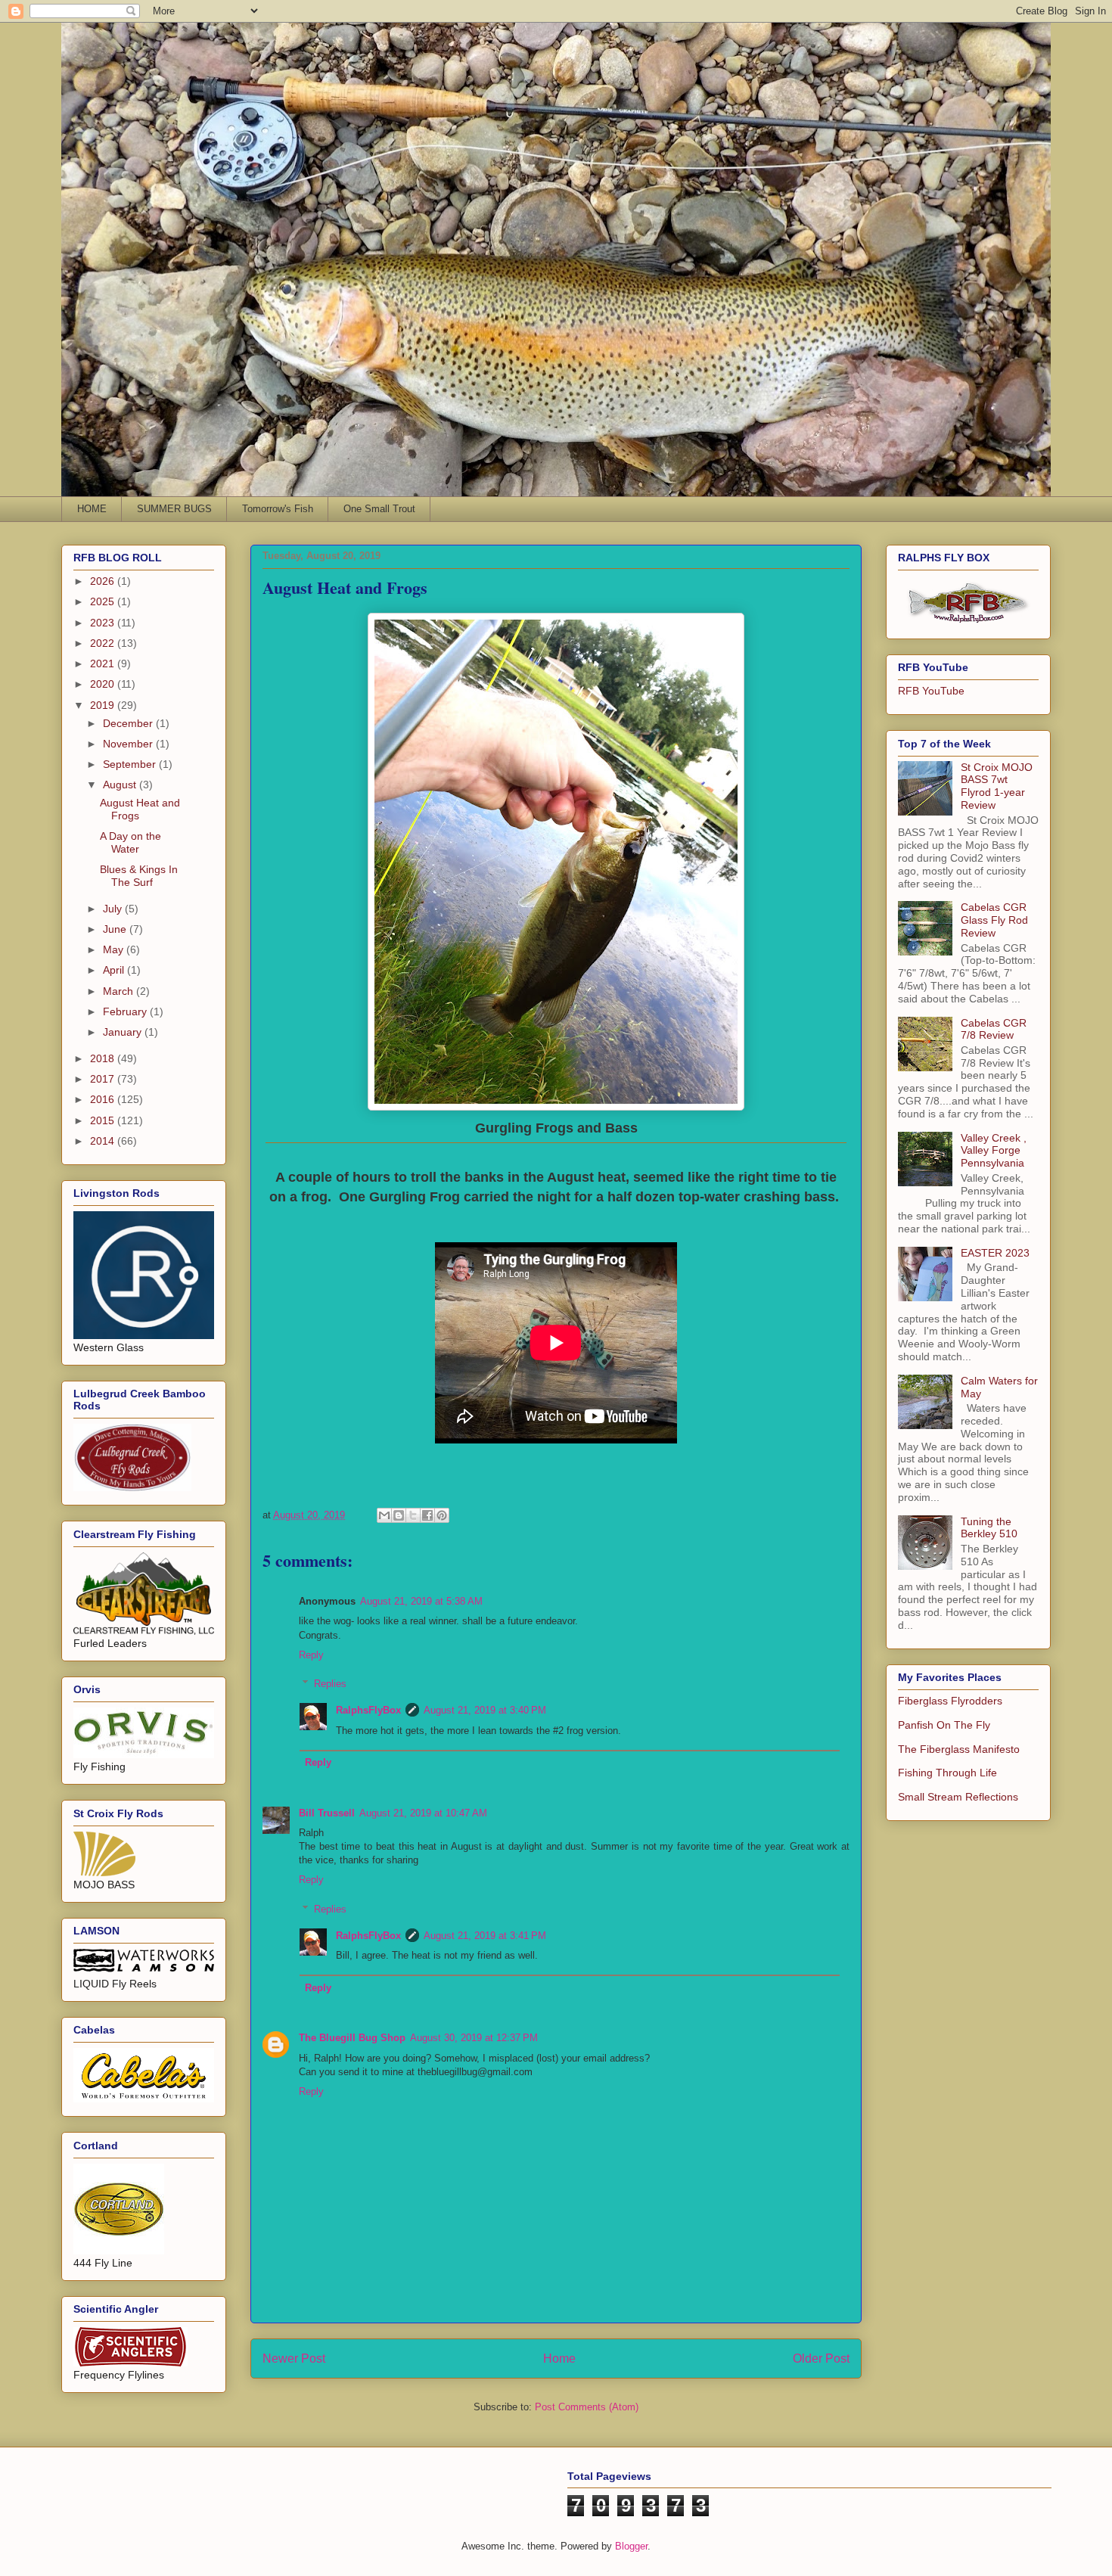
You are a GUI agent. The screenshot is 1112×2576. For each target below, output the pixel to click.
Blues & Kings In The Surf (139, 876)
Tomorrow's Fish (278, 509)
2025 (104, 601)
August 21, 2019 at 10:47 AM (423, 1813)
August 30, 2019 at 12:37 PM (474, 2038)
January (124, 1032)
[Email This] (384, 1515)
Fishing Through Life (947, 1773)
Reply (311, 1655)
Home (559, 2358)
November (129, 744)
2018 (104, 1058)
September (131, 764)
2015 (104, 1120)
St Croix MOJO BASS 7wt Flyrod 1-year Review (997, 786)
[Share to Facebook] (427, 1515)
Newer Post (294, 2358)
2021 (104, 663)
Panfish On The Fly (944, 1725)
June (116, 929)
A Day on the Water (130, 842)
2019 (104, 705)
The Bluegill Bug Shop (352, 2038)
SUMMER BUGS (174, 509)
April (115, 970)
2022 (104, 643)
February (126, 1011)
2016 (104, 1099)
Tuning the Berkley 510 (989, 1528)
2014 (104, 1141)
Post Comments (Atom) (587, 2407)
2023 (104, 623)
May (115, 949)
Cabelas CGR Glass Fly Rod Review (994, 920)
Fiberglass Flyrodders (950, 1701)
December (129, 723)
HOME (92, 509)
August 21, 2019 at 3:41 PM (485, 1936)
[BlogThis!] (399, 1515)
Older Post (821, 2358)
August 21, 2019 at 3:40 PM (485, 1710)
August (121, 785)
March (120, 991)
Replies (330, 1684)
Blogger (631, 2546)
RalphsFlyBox (368, 1710)
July (114, 909)
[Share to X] (413, 1515)
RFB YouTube (931, 691)
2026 (104, 581)
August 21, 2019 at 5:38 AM (421, 1601)
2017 (104, 1079)
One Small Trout (379, 509)
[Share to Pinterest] (442, 1515)
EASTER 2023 (995, 1253)
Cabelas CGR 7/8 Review (994, 1029)
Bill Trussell (327, 1813)
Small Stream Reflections (958, 1797)
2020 (104, 684)
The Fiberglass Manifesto (959, 1749)
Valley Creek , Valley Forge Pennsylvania (994, 1151)
